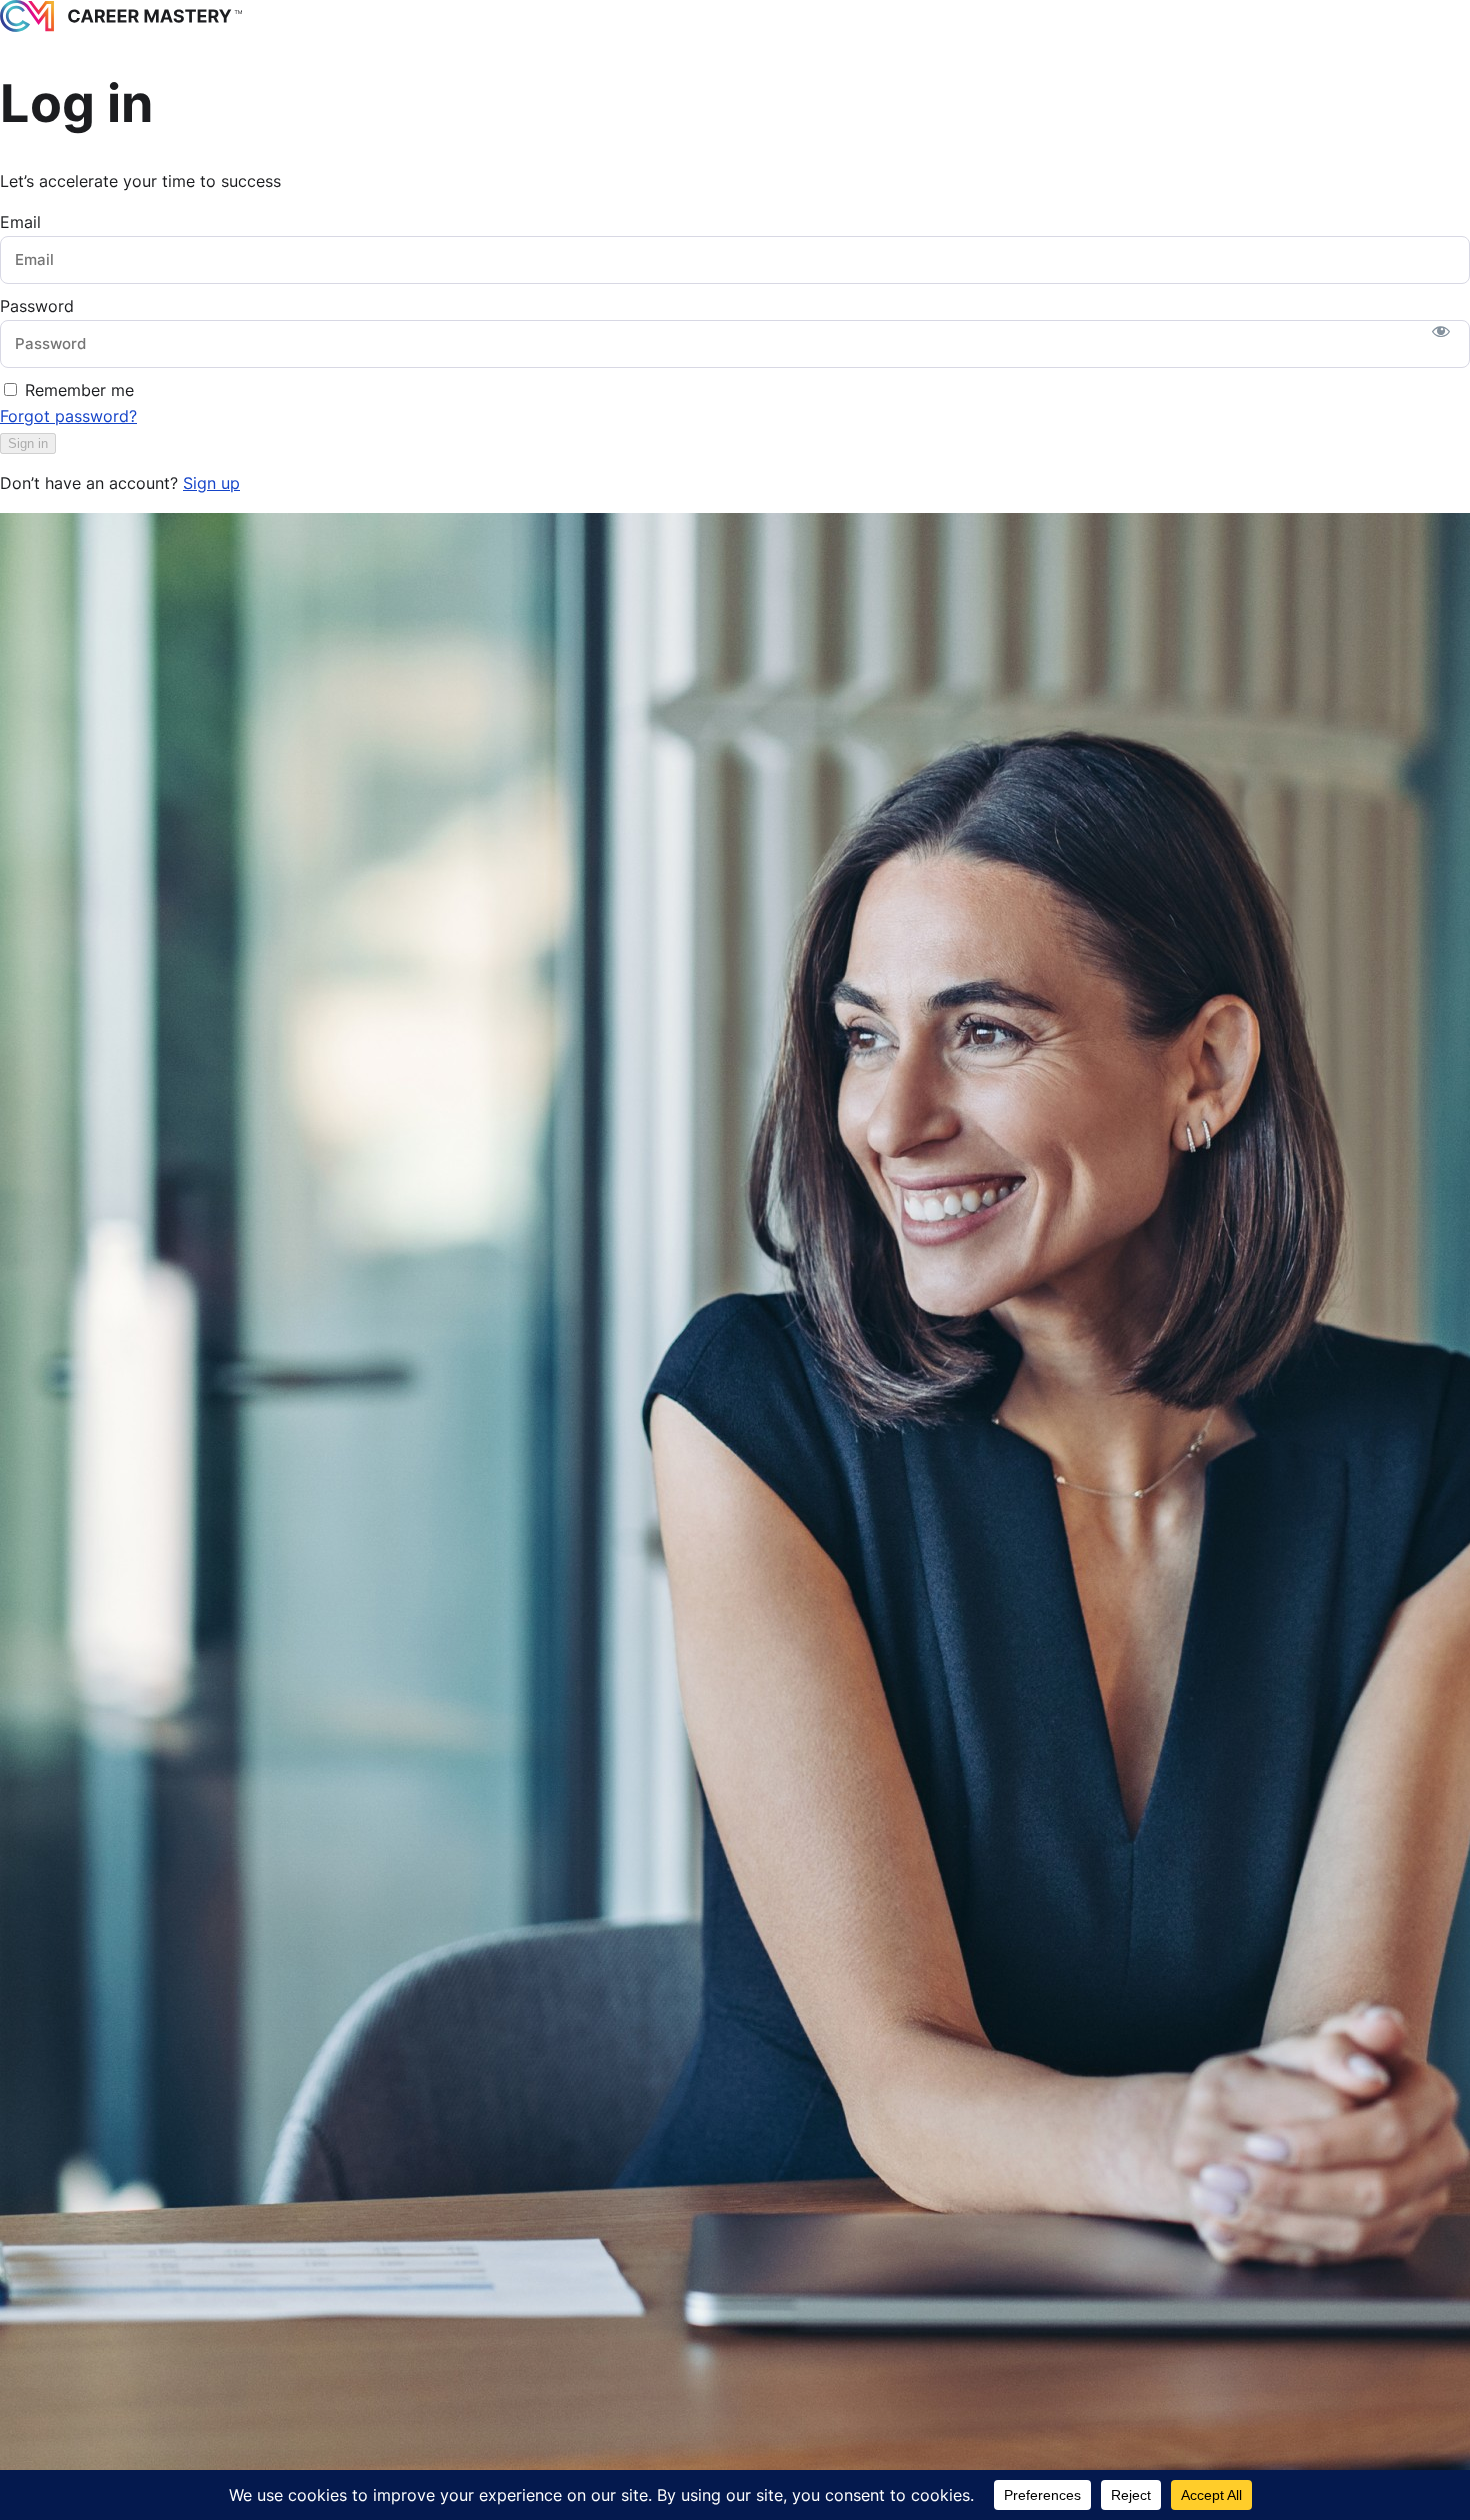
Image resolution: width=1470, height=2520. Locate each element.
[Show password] (1441, 331)
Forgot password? (68, 416)
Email (20, 222)
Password (37, 306)
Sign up (211, 483)
